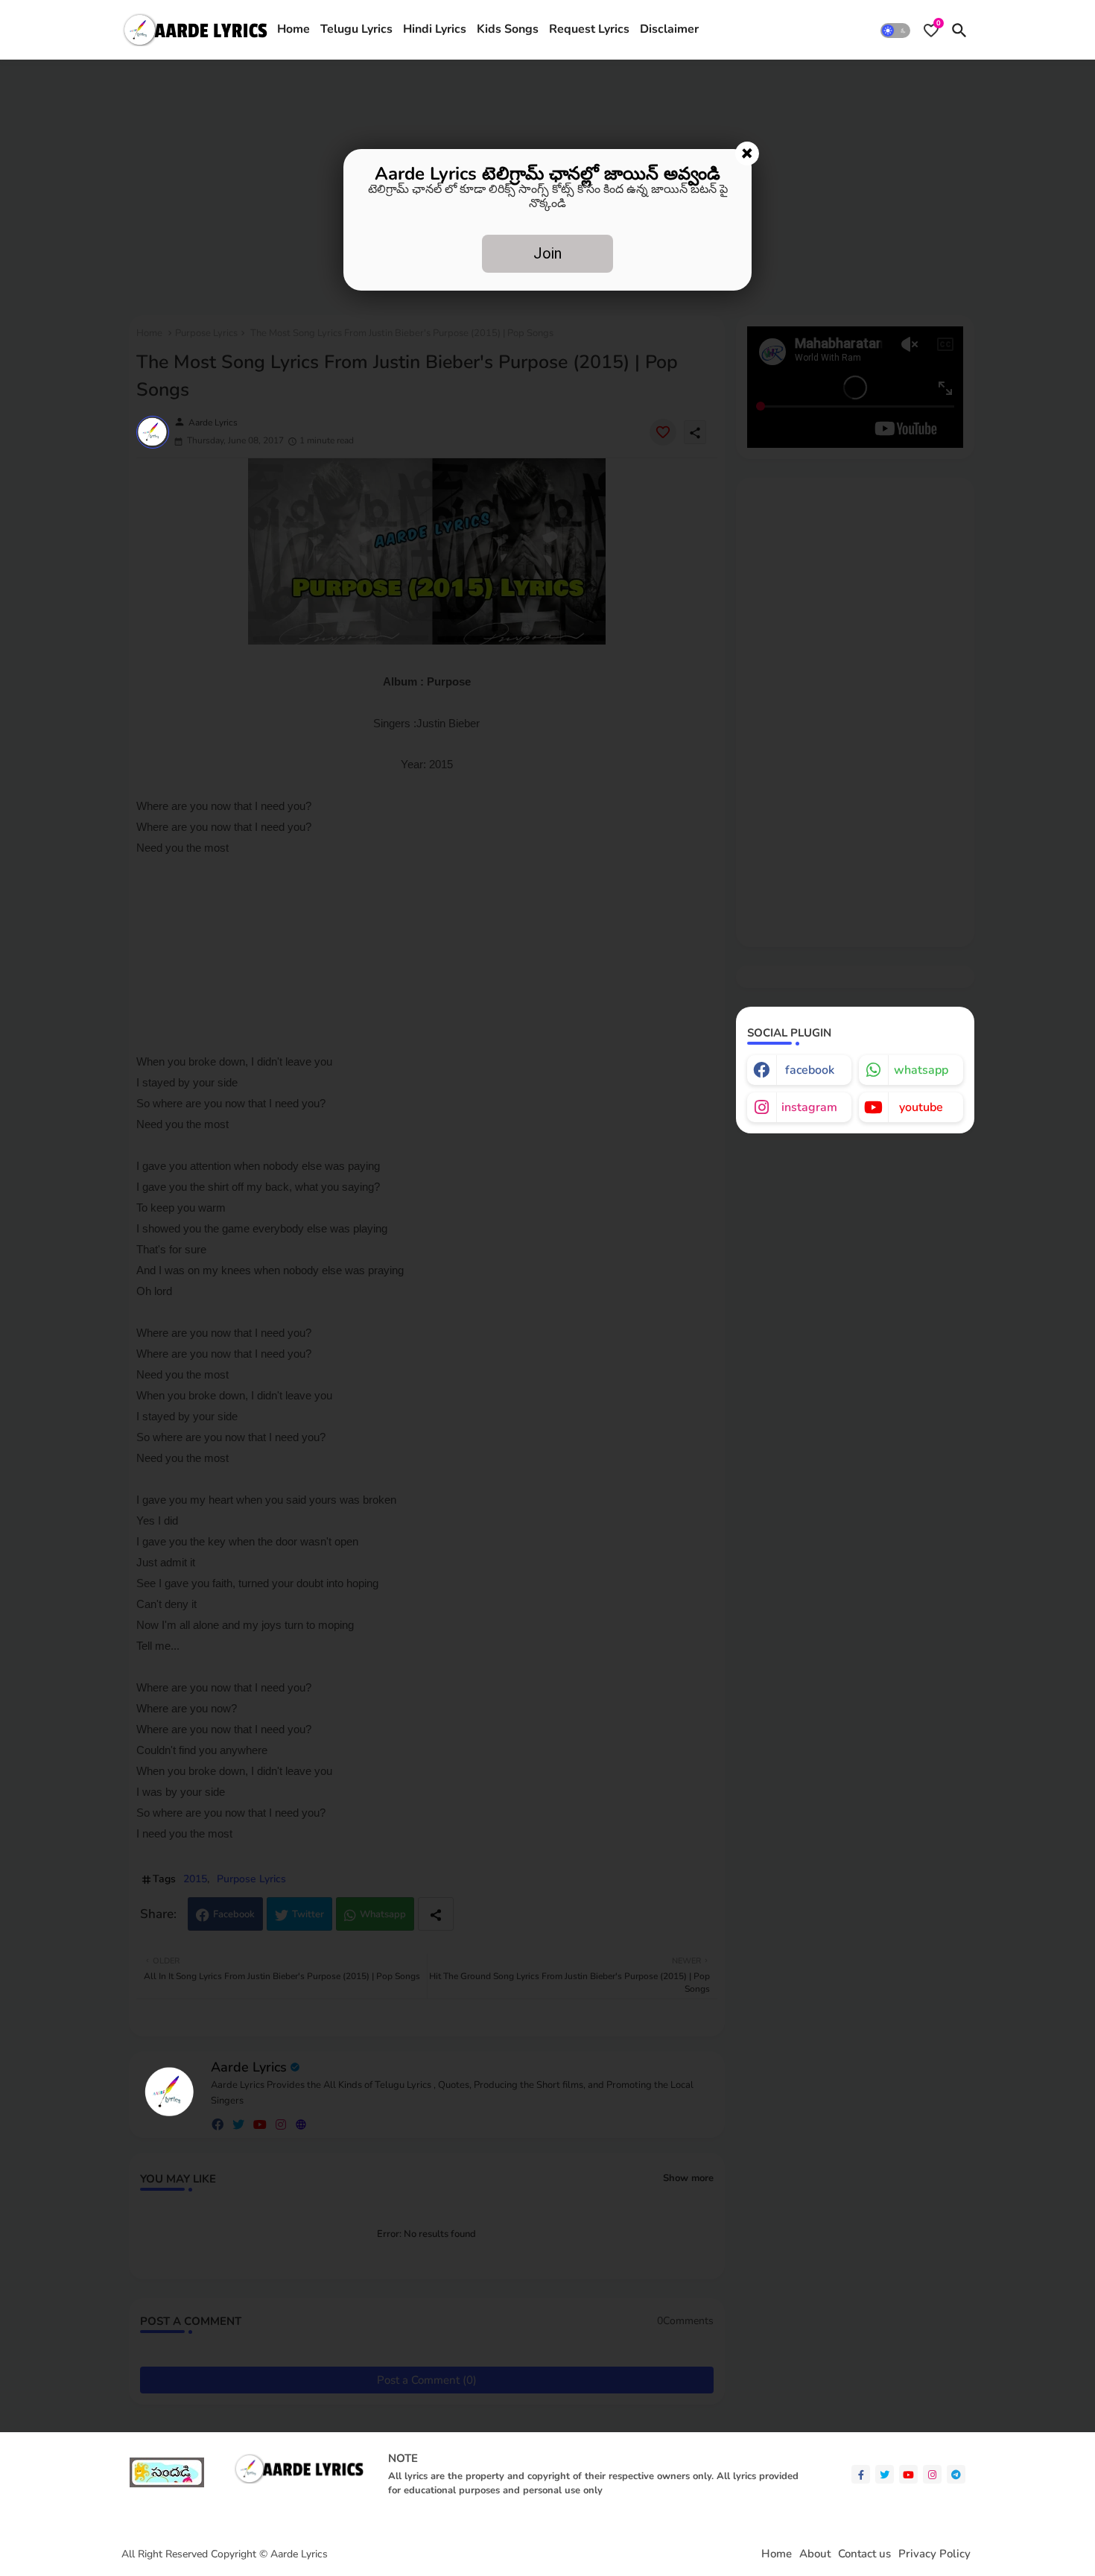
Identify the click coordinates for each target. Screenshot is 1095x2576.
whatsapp (921, 1070)
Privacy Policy (934, 2554)
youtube (921, 1107)
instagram (809, 1107)
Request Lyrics (589, 29)
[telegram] (956, 2474)
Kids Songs (508, 29)
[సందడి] (167, 2484)
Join (547, 253)
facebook (810, 1070)
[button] (895, 30)
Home (293, 29)
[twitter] (885, 2474)
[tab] (293, 30)
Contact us (864, 2554)
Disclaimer (669, 29)
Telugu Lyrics (356, 29)
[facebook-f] (861, 2474)
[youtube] (908, 2474)
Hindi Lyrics (435, 29)
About (815, 2554)
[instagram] (932, 2474)
